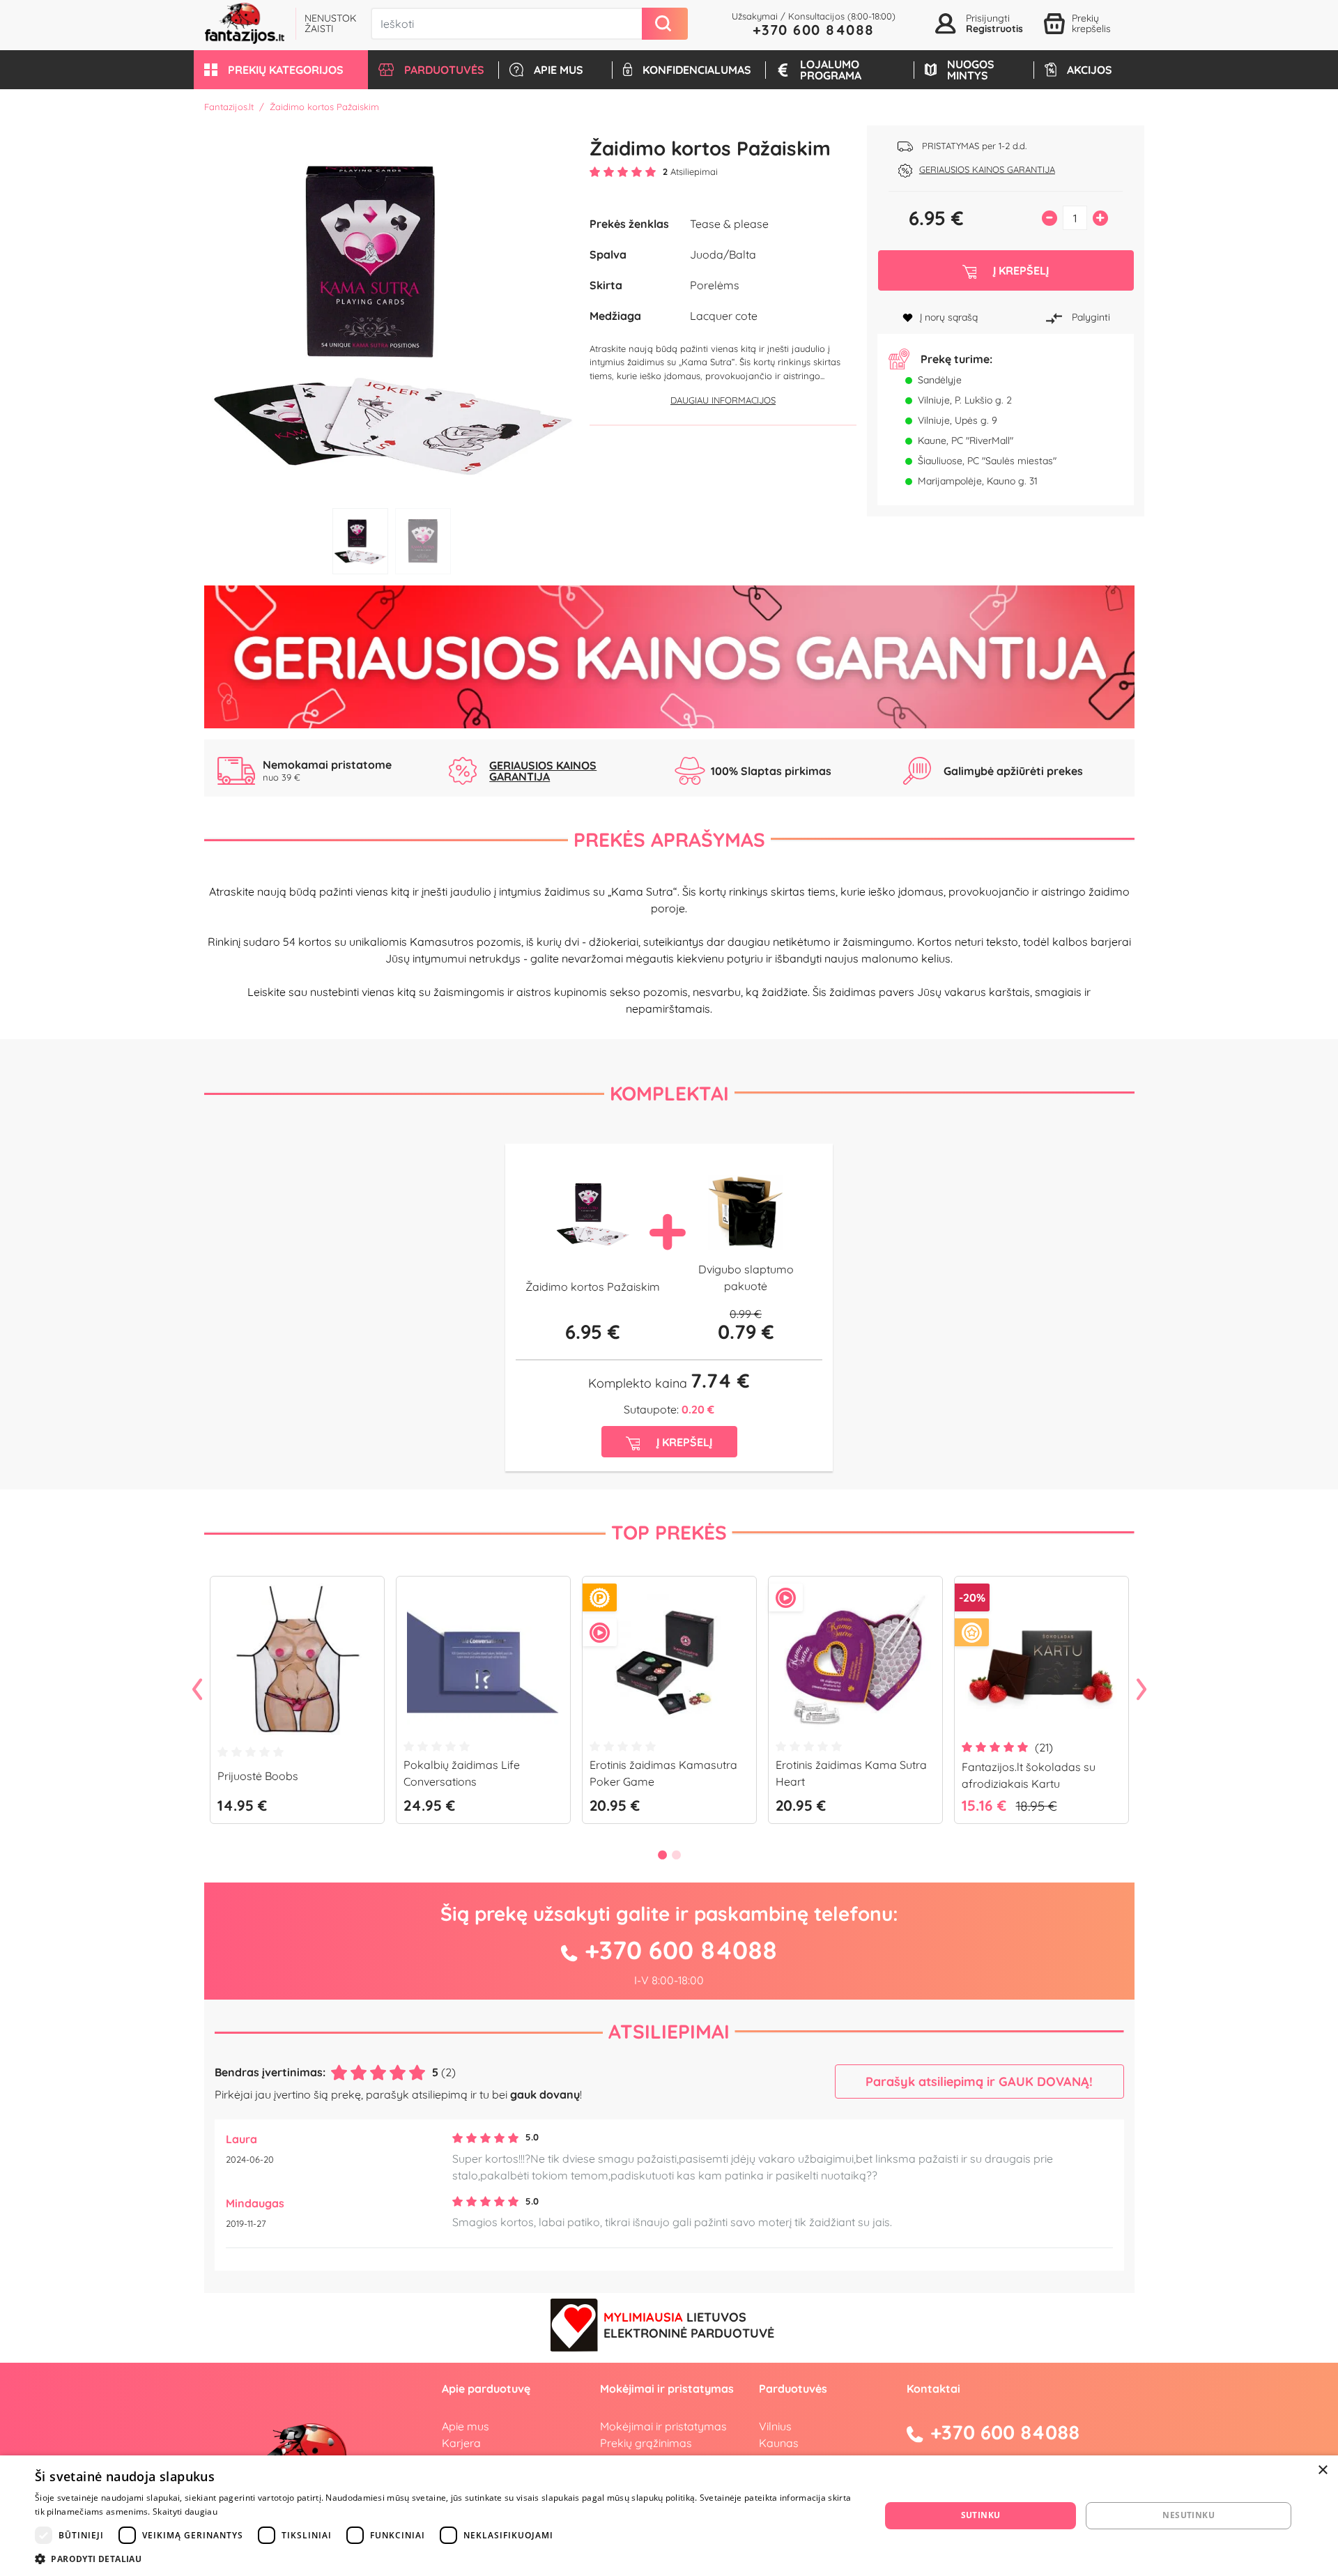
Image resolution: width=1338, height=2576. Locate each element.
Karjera (461, 2443)
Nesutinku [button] (1189, 2515)
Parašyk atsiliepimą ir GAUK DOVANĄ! (979, 2081)
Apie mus (466, 2426)
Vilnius (775, 2426)
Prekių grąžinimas (646, 2443)
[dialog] (669, 2516)
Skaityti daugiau (185, 2512)
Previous (197, 1690)
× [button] (1322, 2470)
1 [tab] (360, 541)
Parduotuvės (793, 2389)
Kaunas (779, 2443)
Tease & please (729, 224)
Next (1141, 1690)
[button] (281, 70)
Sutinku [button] (981, 2515)
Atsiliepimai (669, 2031)
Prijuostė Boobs (258, 1776)
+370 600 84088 (814, 30)
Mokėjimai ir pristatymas (663, 2426)
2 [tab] (423, 541)
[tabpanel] (392, 313)
